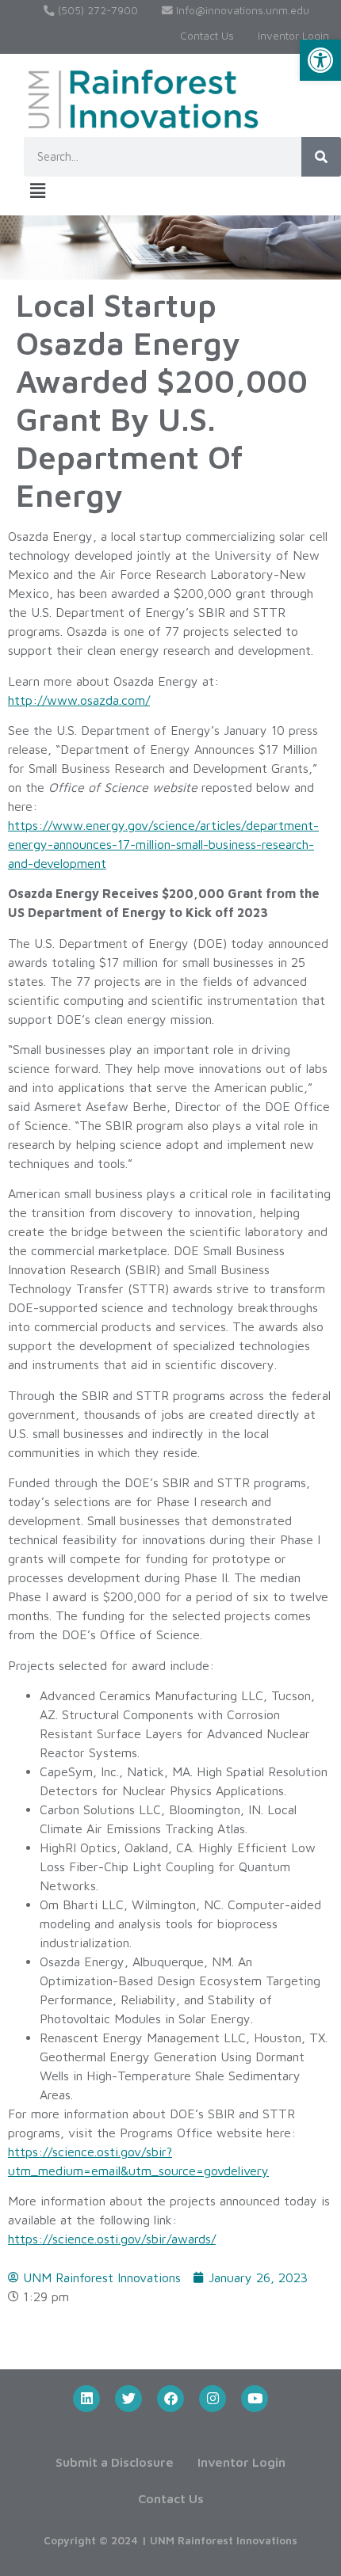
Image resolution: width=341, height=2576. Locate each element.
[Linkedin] (86, 2399)
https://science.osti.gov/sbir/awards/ (112, 2239)
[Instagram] (213, 2399)
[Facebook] (170, 2399)
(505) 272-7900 (96, 10)
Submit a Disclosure (115, 2462)
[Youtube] (255, 2399)
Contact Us (207, 36)
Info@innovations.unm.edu (241, 10)
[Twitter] (128, 2399)
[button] (320, 60)
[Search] (321, 157)
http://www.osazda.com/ (79, 700)
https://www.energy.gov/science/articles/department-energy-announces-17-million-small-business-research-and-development (163, 844)
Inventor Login (293, 36)
